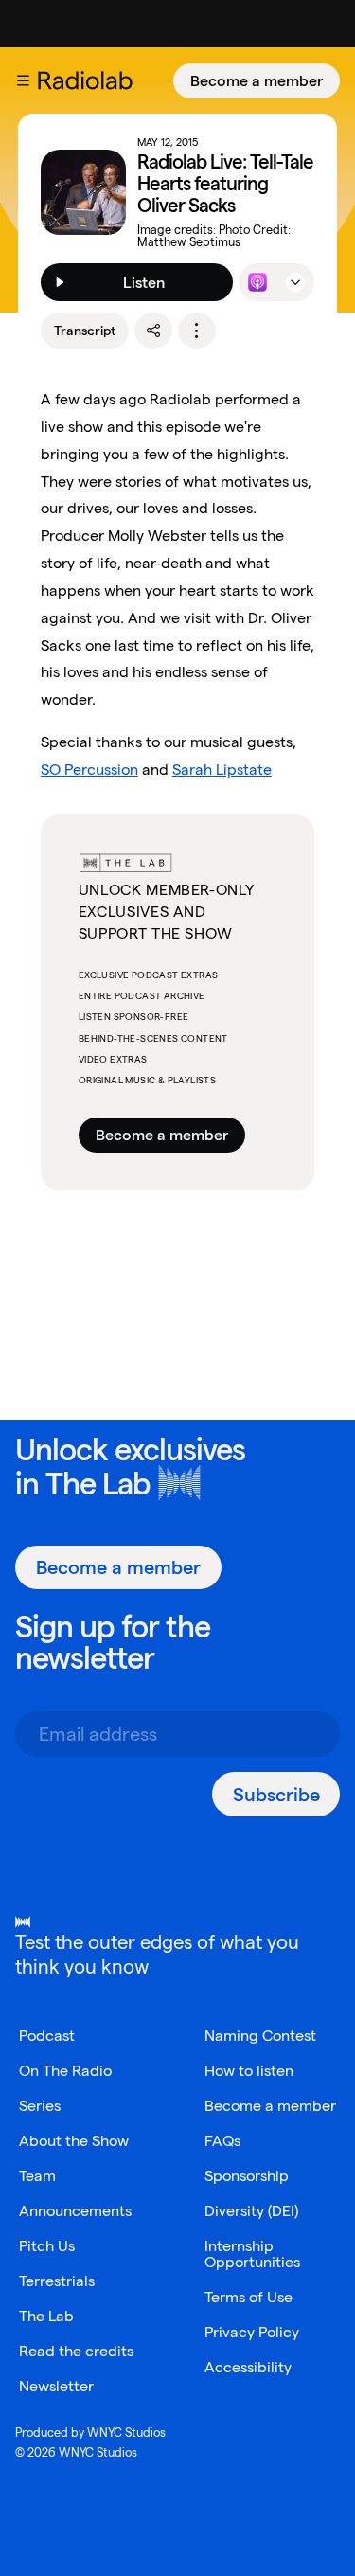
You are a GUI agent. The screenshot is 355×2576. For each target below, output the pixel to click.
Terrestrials (57, 2281)
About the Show (74, 2141)
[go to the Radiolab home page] (89, 80)
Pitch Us (47, 2246)
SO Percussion (89, 769)
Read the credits (76, 2351)
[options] (197, 331)
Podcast (47, 2036)
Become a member (257, 81)
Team (37, 2176)
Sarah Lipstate (222, 769)
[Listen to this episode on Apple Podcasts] (257, 282)
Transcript (85, 331)
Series (40, 2106)
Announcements (75, 2211)
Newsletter (56, 2386)
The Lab (98, 1484)
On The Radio (65, 2071)
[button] (23, 80)
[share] (153, 331)
